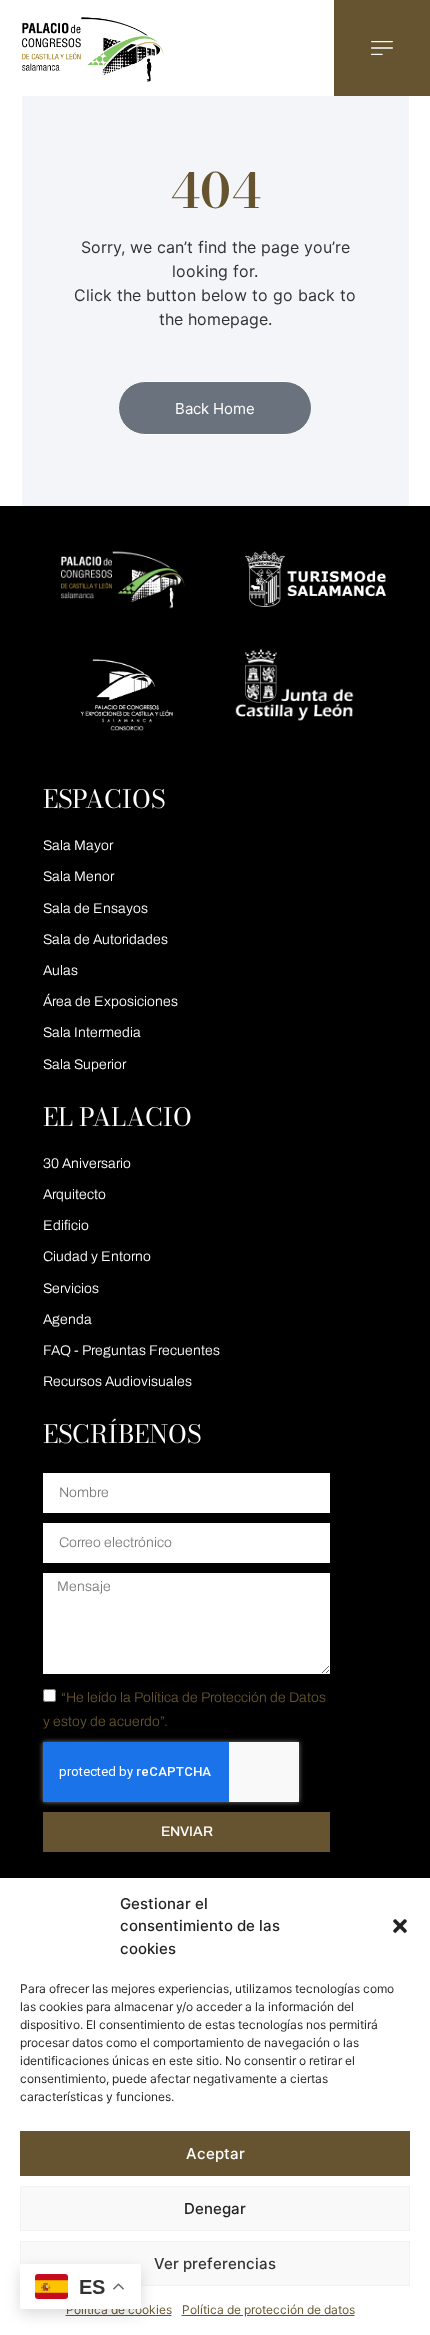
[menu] (382, 48)
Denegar (215, 2208)
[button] (400, 1926)
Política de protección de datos (268, 2309)
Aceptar (215, 2153)
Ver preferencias (215, 2263)
